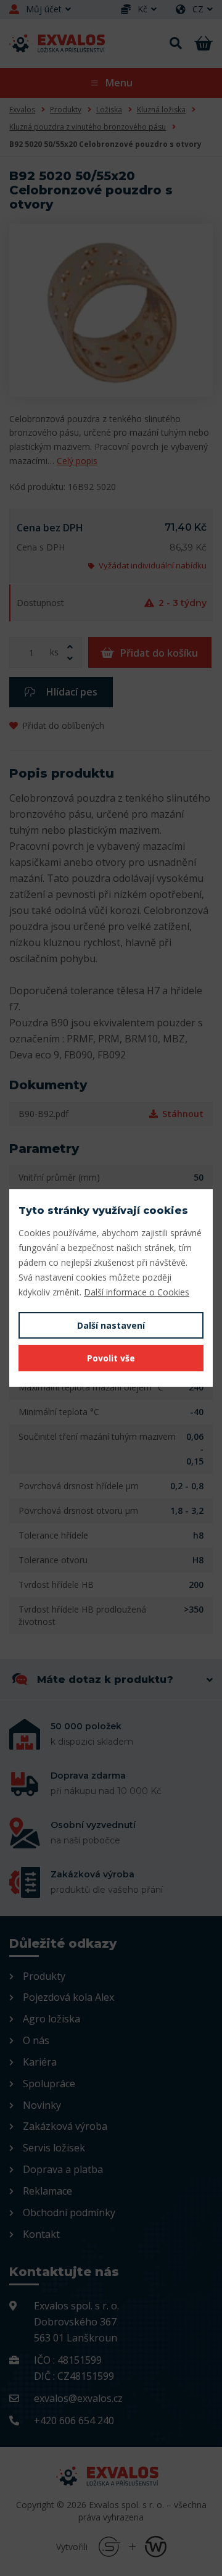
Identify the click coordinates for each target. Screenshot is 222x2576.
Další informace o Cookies (137, 1292)
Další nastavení (111, 1325)
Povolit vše (111, 1358)
